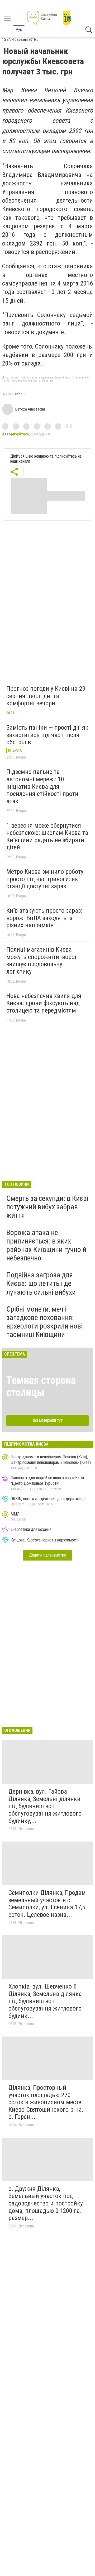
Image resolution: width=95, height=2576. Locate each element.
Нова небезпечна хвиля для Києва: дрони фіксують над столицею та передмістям (44, 1003)
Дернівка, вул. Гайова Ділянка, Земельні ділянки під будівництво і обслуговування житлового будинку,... (45, 1806)
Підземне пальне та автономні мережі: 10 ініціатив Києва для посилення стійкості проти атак (42, 786)
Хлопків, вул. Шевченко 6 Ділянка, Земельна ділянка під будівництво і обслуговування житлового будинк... (45, 2001)
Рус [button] (19, 30)
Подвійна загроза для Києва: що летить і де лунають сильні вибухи (41, 1283)
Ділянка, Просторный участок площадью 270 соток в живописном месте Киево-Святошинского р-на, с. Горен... (46, 2102)
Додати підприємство (47, 1555)
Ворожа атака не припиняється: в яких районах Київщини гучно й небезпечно (46, 1245)
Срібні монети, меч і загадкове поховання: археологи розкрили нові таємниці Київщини (44, 1322)
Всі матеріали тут (48, 1420)
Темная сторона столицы (41, 1386)
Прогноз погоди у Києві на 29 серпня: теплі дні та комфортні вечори (46, 696)
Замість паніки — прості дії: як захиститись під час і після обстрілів (47, 735)
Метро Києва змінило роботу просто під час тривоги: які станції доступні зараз (45, 879)
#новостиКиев (14, 394)
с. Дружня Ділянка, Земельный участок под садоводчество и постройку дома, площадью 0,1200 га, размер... (46, 2203)
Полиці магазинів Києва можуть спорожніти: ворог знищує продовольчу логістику (42, 961)
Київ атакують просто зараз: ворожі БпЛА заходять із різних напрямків (44, 918)
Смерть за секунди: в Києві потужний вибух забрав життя (47, 1207)
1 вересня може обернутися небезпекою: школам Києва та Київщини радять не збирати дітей (47, 837)
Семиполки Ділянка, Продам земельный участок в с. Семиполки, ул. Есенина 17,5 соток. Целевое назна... (47, 1904)
